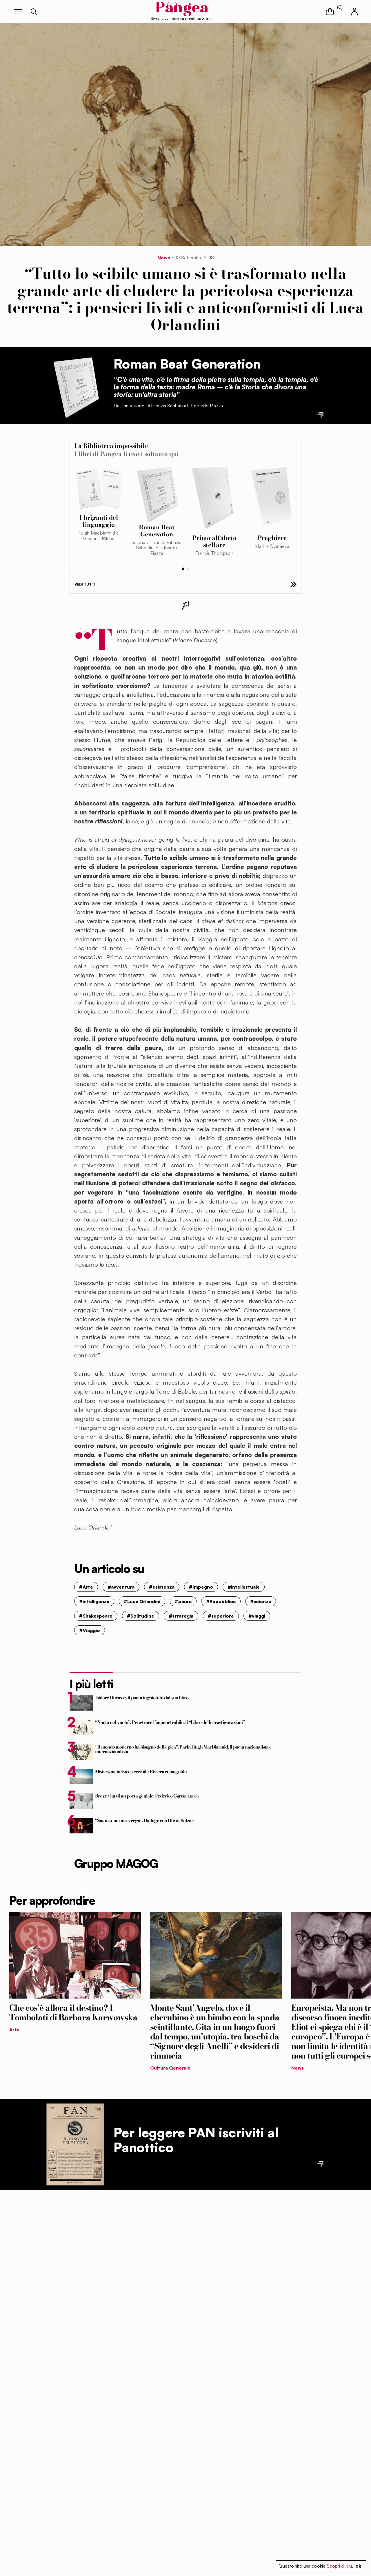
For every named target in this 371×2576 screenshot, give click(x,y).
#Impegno (201, 1587)
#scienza (261, 1601)
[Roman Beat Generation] (75, 386)
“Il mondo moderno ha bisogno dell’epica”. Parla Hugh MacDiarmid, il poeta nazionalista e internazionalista (183, 1749)
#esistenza (162, 1587)
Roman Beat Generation (187, 364)
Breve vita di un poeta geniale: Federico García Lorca (147, 1796)
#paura (183, 1601)
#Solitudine (141, 1616)
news (164, 258)
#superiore (221, 1616)
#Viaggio (90, 1630)
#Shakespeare (96, 1616)
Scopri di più (339, 2566)
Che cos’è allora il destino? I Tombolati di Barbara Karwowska (73, 2013)
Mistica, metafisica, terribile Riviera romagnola (141, 1771)
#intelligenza (94, 1601)
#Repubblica (221, 1601)
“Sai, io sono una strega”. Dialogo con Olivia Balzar (144, 1820)
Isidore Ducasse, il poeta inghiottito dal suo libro (142, 1698)
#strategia (181, 1616)
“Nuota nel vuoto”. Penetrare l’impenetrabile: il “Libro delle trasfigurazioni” (170, 1722)
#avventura (121, 1587)
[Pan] (75, 2144)
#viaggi (257, 1616)
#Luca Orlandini (142, 1601)
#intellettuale (244, 1587)
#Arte (86, 1587)
